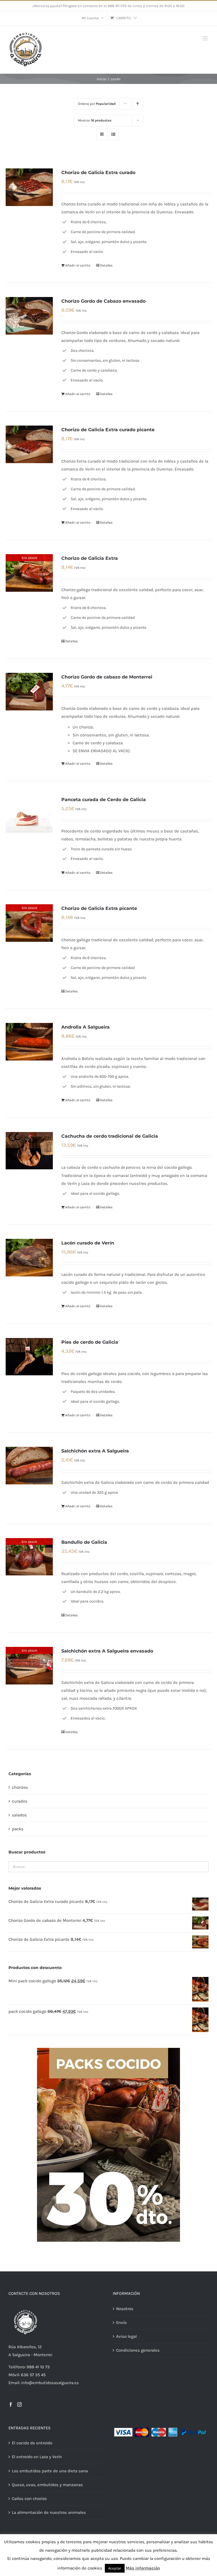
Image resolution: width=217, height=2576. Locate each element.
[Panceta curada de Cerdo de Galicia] (29, 814)
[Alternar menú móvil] (206, 38)
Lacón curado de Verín (88, 1243)
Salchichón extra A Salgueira (95, 1451)
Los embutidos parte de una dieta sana (50, 2471)
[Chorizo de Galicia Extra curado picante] (29, 444)
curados (20, 1801)
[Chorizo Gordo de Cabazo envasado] (29, 316)
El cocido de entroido (32, 2443)
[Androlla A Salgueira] (29, 1042)
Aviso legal (126, 2336)
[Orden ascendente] (138, 104)
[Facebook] (11, 2404)
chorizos (20, 1787)
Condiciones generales (138, 2350)
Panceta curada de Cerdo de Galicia (104, 800)
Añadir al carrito (78, 265)
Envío (121, 2323)
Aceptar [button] (115, 2568)
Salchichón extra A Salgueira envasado (107, 1651)
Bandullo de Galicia (84, 1542)
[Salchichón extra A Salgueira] (29, 1465)
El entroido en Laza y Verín (37, 2457)
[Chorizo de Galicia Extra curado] (29, 187)
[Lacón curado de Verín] (29, 1257)
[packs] (108, 2050)
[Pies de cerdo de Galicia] (29, 1357)
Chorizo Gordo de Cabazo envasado (103, 301)
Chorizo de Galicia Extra (90, 558)
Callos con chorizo (29, 2499)
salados (19, 1815)
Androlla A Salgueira (85, 1027)
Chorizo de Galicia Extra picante (99, 908)
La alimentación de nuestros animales (49, 2512)
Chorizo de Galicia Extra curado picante (108, 430)
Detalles (106, 265)
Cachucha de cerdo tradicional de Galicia (110, 1136)
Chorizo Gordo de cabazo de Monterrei (107, 677)
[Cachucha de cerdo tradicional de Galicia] (29, 1151)
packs (18, 1829)
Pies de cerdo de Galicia (90, 1342)
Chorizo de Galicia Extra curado (98, 173)
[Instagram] (19, 2404)
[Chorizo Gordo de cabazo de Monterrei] (29, 691)
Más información (143, 2568)
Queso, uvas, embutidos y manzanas (47, 2485)
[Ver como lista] (113, 134)
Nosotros (125, 2309)
